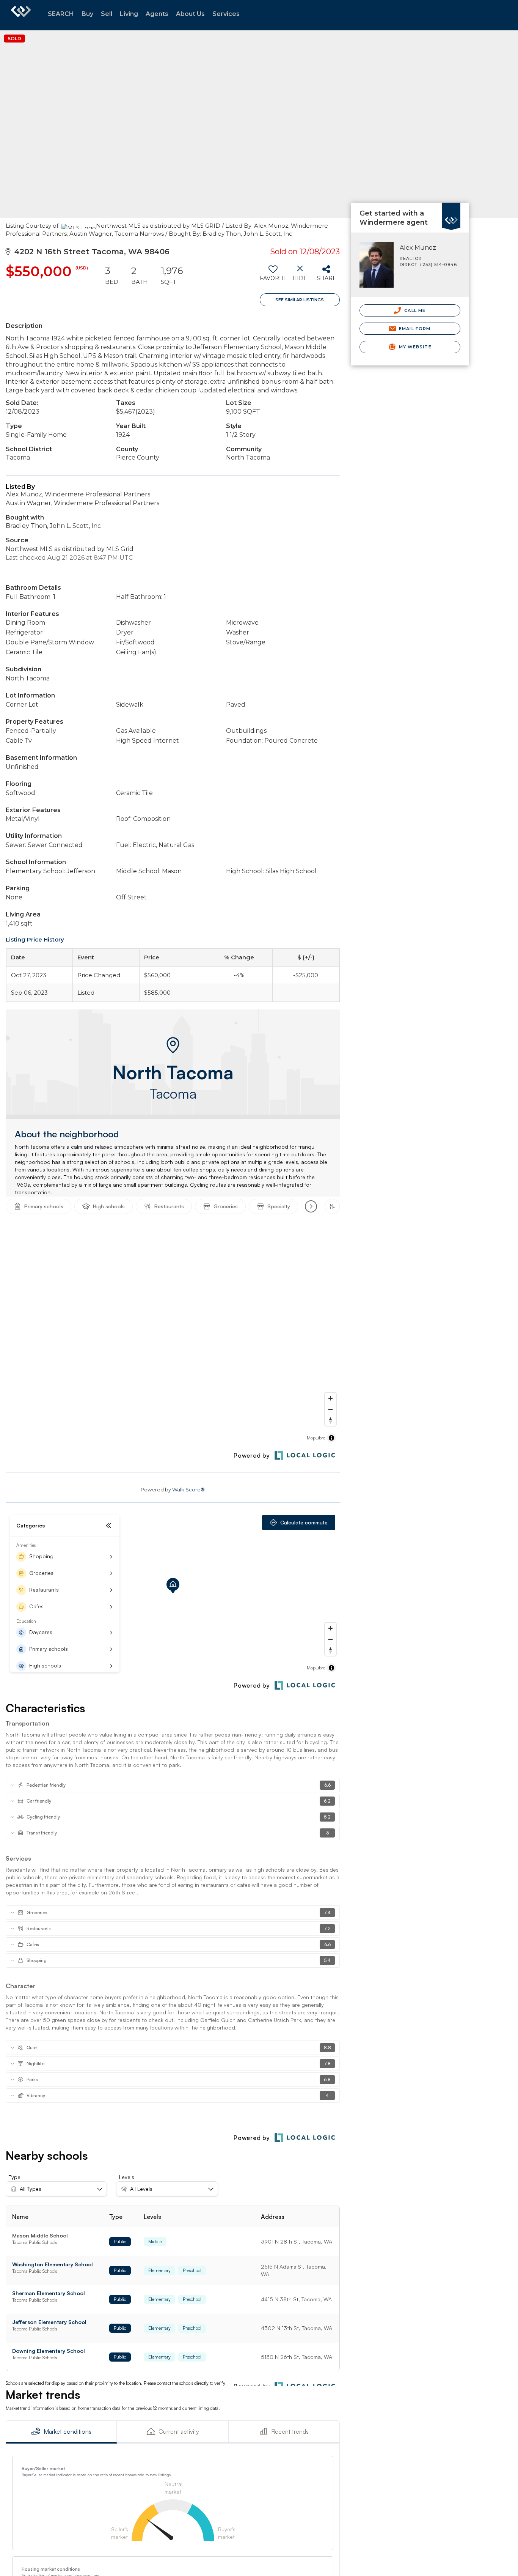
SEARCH (61, 14)
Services (226, 14)
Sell (107, 14)
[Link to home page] (21, 15)
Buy (87, 14)
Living (129, 14)
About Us (190, 14)
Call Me (414, 310)
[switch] (273, 276)
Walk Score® (188, 1490)
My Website (414, 347)
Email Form (414, 329)
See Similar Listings (300, 300)
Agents (157, 14)
